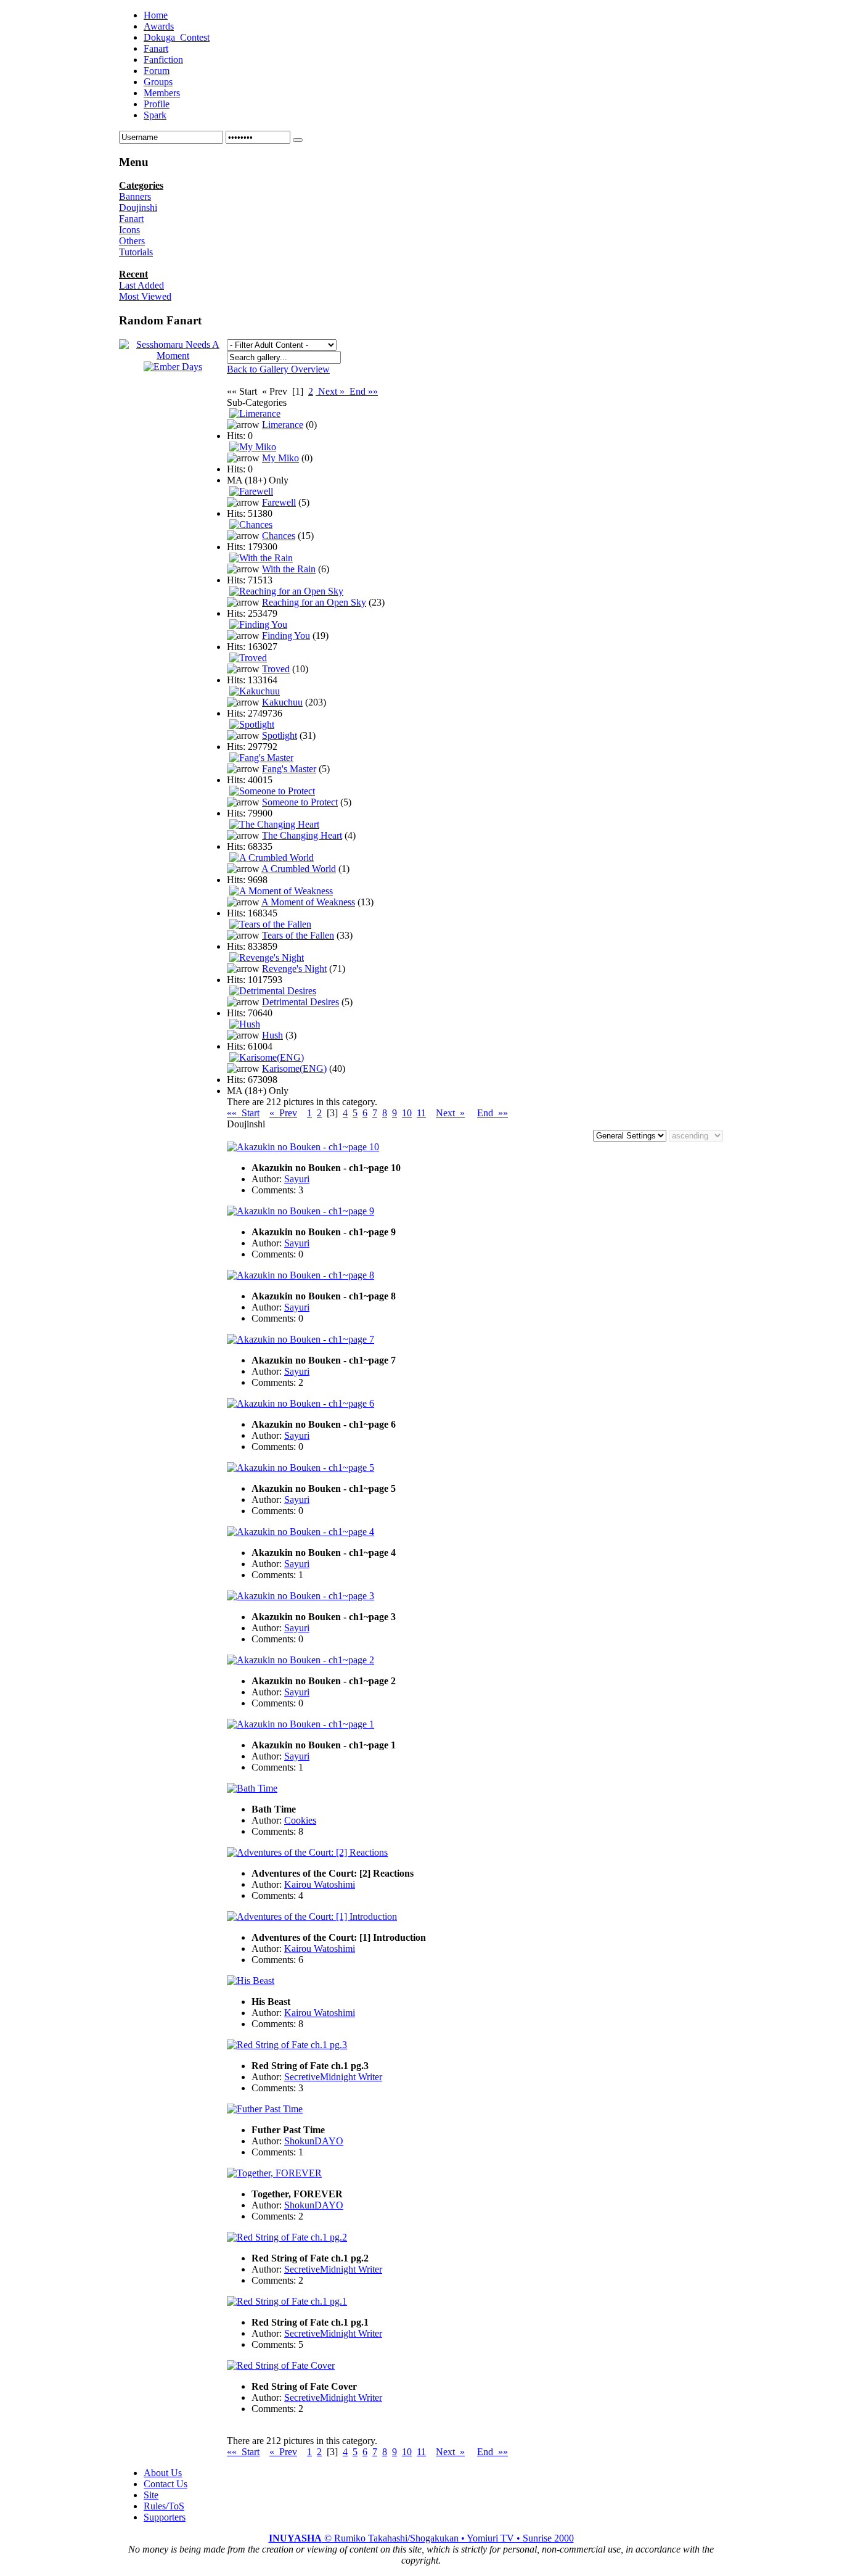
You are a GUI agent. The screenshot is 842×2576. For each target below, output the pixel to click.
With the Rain (289, 569)
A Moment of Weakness (308, 902)
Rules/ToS (164, 2506)
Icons (129, 230)
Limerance (283, 425)
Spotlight (280, 735)
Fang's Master (289, 769)
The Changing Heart (302, 835)
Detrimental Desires (300, 1002)
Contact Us (166, 2484)
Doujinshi (138, 208)
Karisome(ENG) (294, 1068)
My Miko (280, 458)
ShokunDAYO (314, 2141)
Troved (276, 669)
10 (407, 1113)
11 (421, 1113)
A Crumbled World (299, 869)
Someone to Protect (300, 802)
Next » (331, 391)
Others (132, 241)
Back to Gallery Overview (278, 369)
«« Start (243, 1113)
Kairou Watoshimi (320, 1884)
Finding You (286, 636)
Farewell (279, 502)
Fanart (131, 219)
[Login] (298, 140)
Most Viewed (145, 296)
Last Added (141, 285)
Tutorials (136, 252)
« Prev (283, 1113)
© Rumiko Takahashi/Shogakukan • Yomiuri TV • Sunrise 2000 (421, 2538)
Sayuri (297, 1179)
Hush (272, 1035)
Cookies (300, 1820)
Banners (135, 196)
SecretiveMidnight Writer (333, 2077)
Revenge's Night (294, 969)
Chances (279, 536)
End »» (362, 391)
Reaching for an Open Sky (314, 602)
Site (151, 2495)
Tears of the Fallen (298, 935)
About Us (163, 2473)
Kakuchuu (282, 702)
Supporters (165, 2517)
